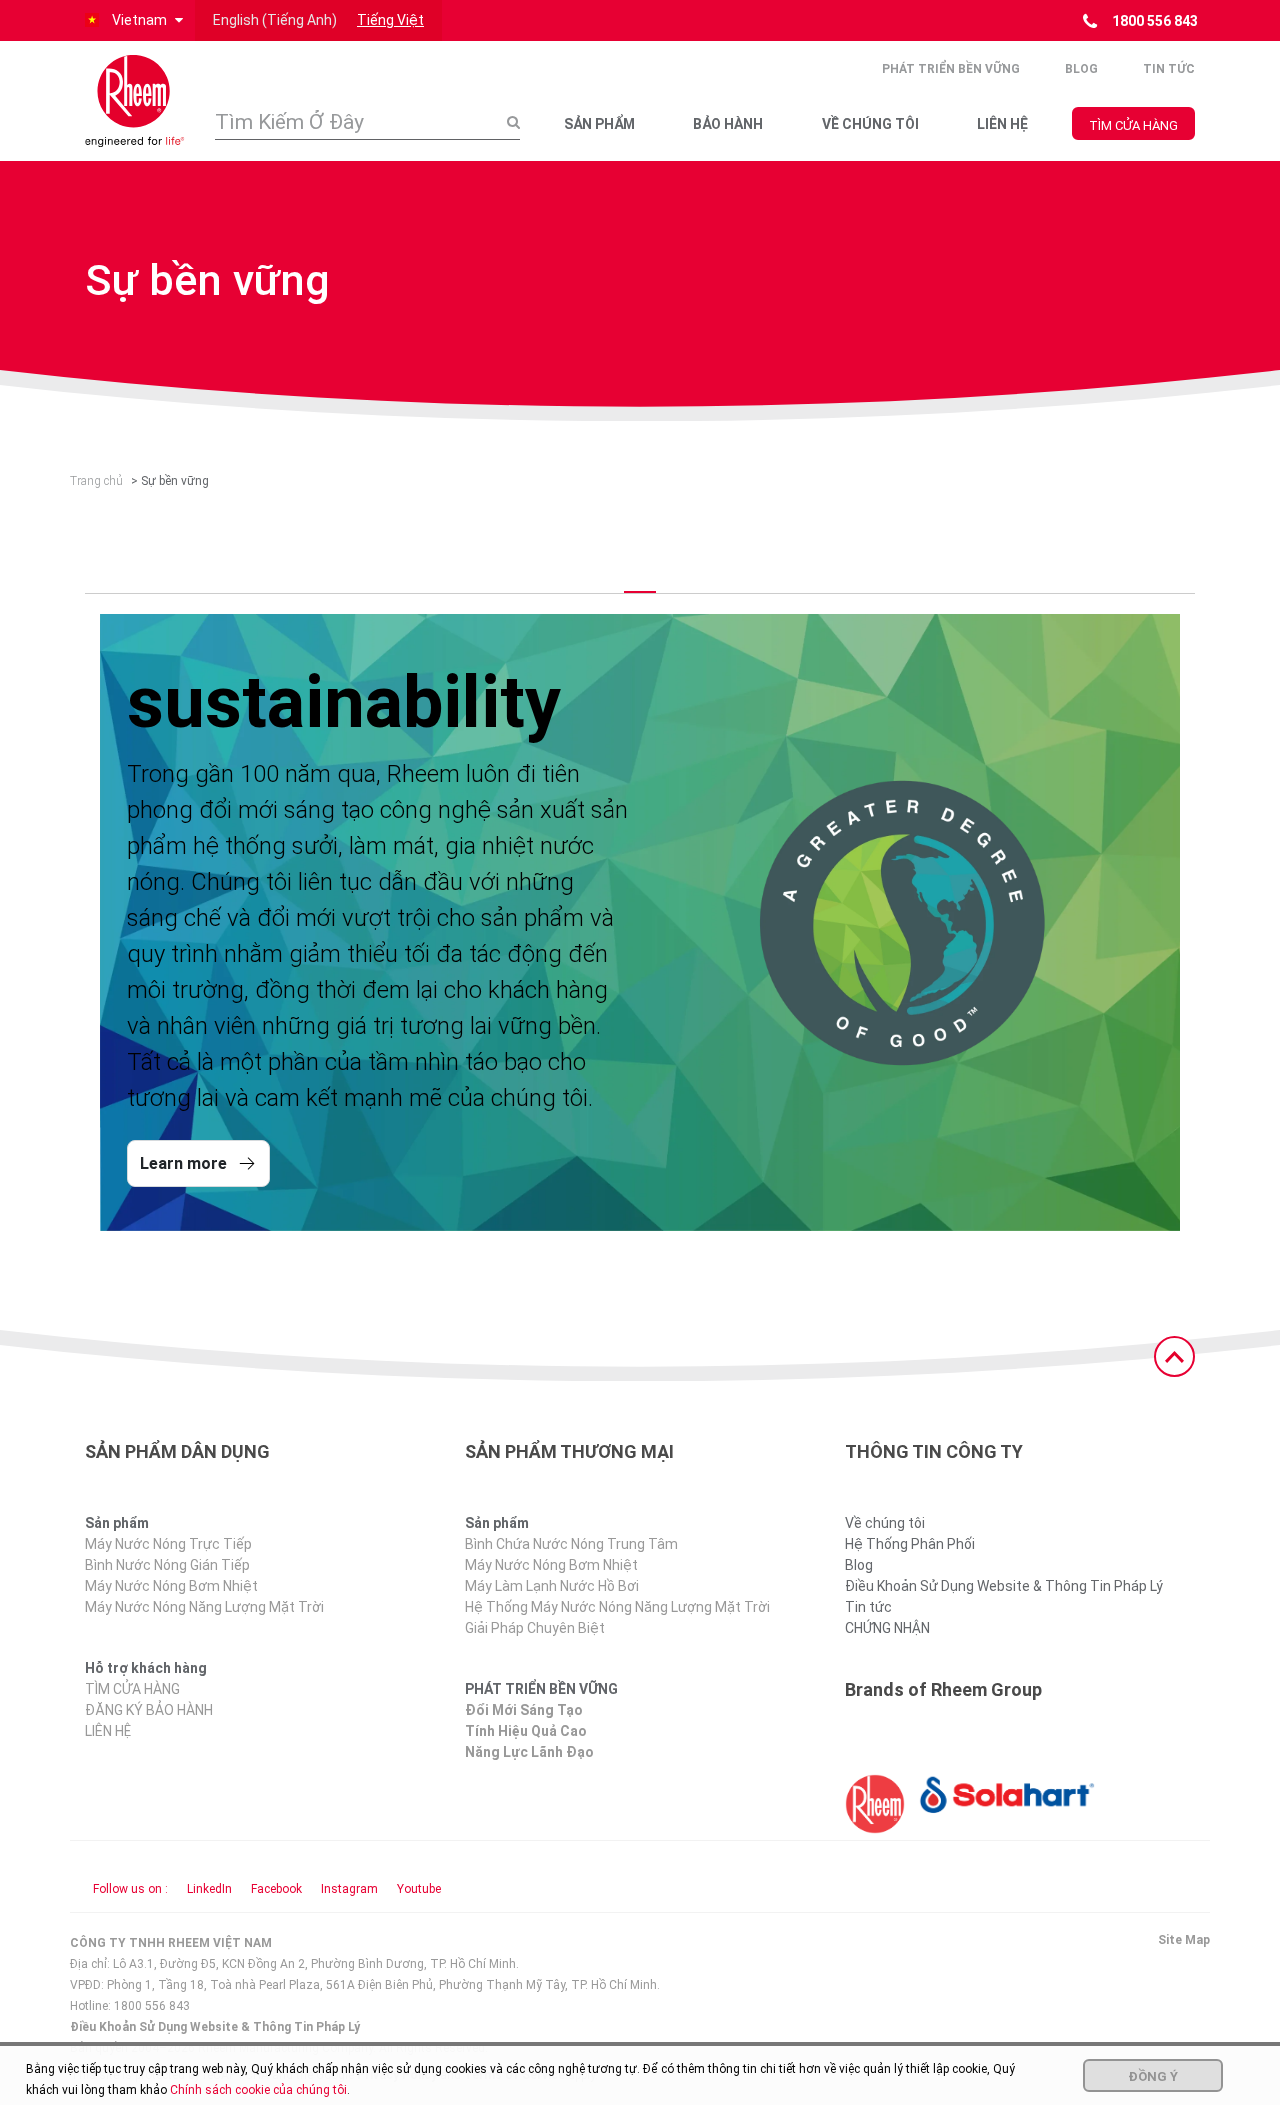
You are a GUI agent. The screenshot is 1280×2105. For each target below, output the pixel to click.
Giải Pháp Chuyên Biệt (535, 1628)
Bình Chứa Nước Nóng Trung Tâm (571, 1544)
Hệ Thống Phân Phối (910, 1544)
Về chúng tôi (885, 1523)
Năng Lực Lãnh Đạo (529, 1752)
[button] (132, 20)
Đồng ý (1153, 2076)
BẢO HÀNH (728, 124)
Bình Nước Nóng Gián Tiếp (167, 1565)
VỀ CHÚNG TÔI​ (870, 124)
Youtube (419, 1889)
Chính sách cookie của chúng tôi (258, 2090)
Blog (1081, 69)
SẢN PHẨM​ (599, 124)
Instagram (349, 1889)
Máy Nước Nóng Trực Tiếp (168, 1544)
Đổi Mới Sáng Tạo (524, 1710)
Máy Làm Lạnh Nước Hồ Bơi (552, 1586)
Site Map (1184, 1940)
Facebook (276, 1889)
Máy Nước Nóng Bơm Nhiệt (171, 1586)
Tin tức (1169, 69)
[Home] (135, 101)
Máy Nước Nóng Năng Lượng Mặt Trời (204, 1607)
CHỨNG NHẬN (887, 1628)
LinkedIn (209, 1889)
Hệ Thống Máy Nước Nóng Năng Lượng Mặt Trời (617, 1607)
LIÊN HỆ (1002, 124)
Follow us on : (130, 1889)
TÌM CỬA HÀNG (1133, 125)
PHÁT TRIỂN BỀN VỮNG (951, 69)
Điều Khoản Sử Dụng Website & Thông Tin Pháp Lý (1004, 1586)
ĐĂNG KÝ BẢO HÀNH (149, 1710)
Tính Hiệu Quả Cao (526, 1731)
